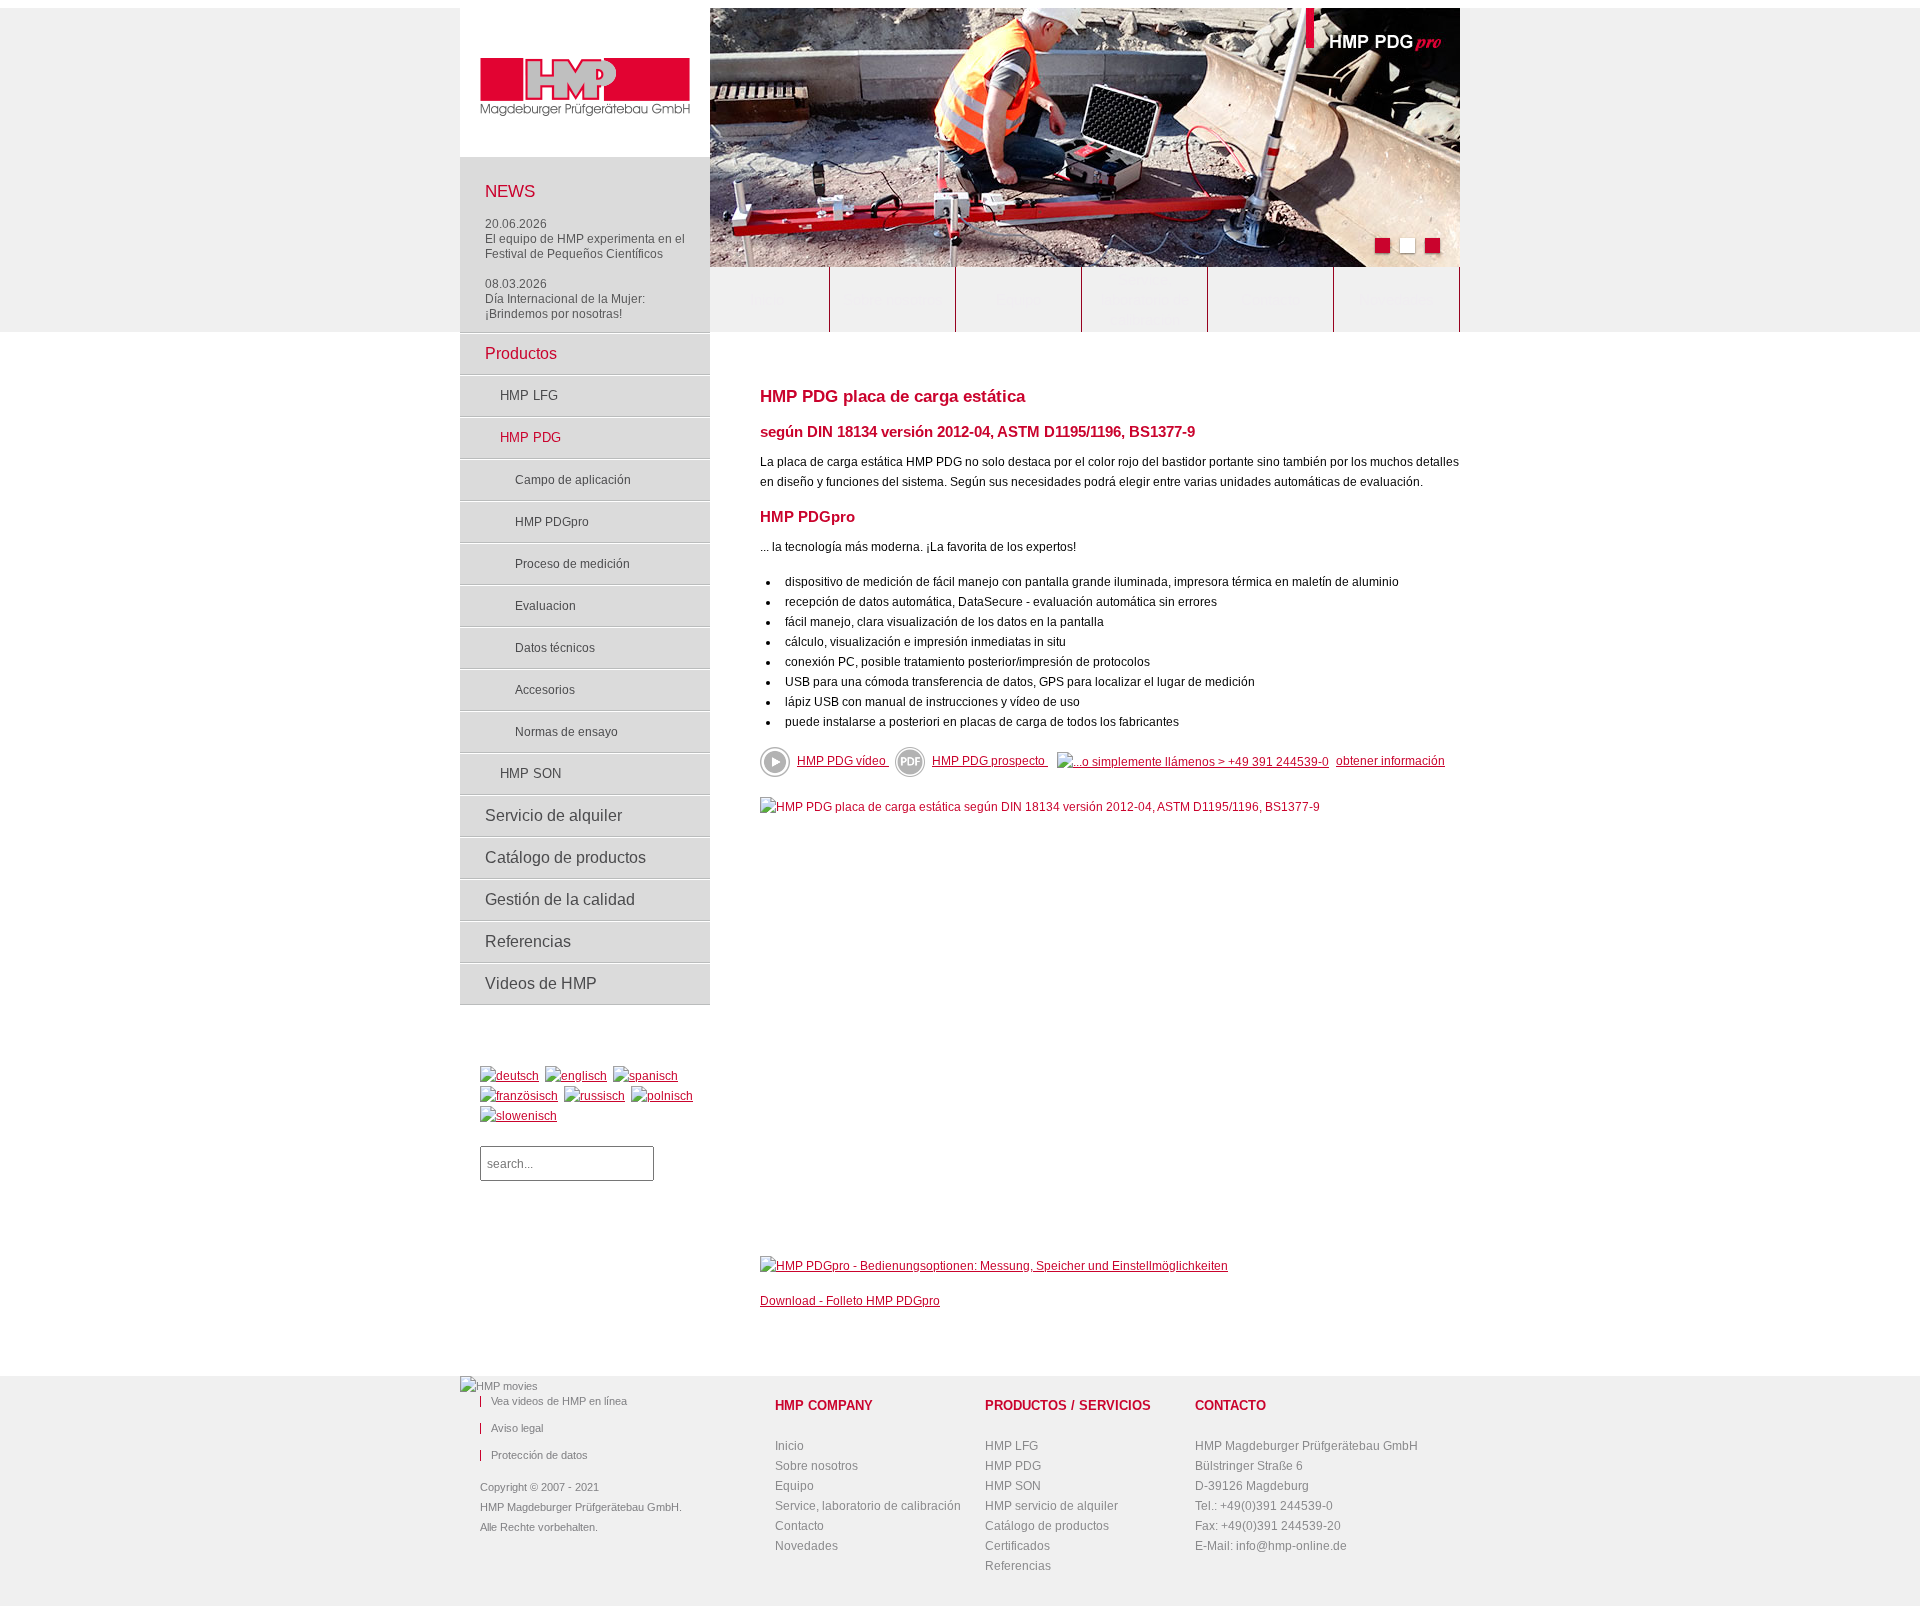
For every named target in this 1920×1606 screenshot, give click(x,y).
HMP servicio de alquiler (1051, 1506)
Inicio (767, 299)
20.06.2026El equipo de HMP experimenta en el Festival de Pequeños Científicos (585, 239)
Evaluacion (545, 606)
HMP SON (530, 773)
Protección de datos (539, 1455)
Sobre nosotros (893, 299)
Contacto (1270, 299)
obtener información (1390, 761)
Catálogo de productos (565, 857)
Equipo (1018, 299)
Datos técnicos (555, 648)
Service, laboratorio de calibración (1145, 299)
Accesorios (545, 690)
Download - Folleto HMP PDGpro (850, 1301)
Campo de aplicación (573, 480)
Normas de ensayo (566, 732)
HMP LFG (529, 395)
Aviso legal (517, 1428)
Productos (521, 353)
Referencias (528, 941)
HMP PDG (530, 437)
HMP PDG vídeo (841, 761)
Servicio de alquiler (553, 815)
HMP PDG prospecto (990, 761)
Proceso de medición (572, 564)
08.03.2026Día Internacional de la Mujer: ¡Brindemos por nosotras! (565, 299)
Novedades (1396, 299)
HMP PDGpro (552, 522)
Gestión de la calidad (560, 899)
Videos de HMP (541, 983)
